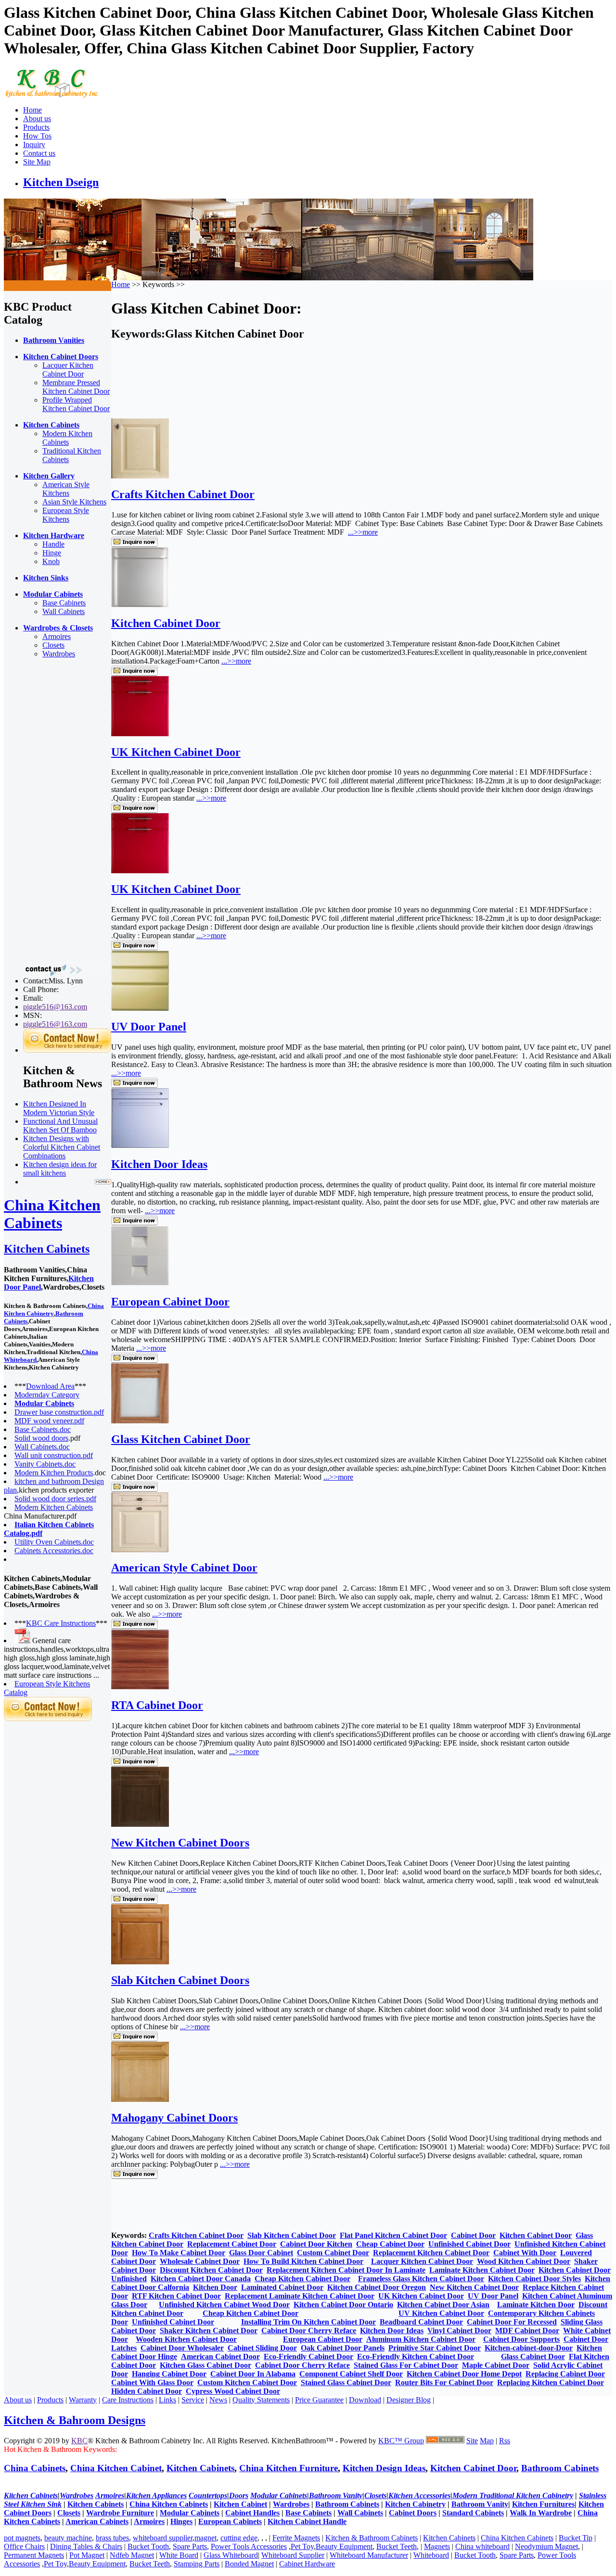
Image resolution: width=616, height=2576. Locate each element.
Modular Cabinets (190, 2513)
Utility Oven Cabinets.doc (54, 1542)
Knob (51, 561)
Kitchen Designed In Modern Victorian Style (59, 1108)
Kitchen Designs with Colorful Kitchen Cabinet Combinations (62, 1147)
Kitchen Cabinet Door (166, 623)
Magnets (437, 2546)
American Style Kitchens (66, 489)
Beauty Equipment (344, 2546)
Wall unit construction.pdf (54, 1455)
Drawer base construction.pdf (59, 1412)
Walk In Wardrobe (541, 2513)
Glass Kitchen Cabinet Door (181, 1439)
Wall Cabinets (64, 611)
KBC (79, 2441)
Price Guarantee (319, 2400)
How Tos (37, 136)
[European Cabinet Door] (140, 1283)
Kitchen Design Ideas (384, 2468)
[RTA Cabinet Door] (140, 1687)
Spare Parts (190, 2546)
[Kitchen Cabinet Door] (140, 605)
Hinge (52, 553)
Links (167, 2400)
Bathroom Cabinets (560, 2468)
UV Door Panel (149, 1027)
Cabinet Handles (252, 2513)
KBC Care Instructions (61, 1623)
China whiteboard (482, 2546)
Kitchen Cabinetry (415, 2504)
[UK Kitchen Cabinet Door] (140, 734)
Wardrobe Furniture (120, 2513)
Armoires (57, 636)
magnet (205, 2538)
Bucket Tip (576, 2538)
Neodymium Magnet (546, 2546)
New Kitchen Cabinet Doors (180, 1843)
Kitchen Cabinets (47, 1249)
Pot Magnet (87, 2555)
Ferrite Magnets (296, 2538)
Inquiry (34, 145)
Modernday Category (47, 1395)
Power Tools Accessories (249, 2546)
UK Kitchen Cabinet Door (176, 752)
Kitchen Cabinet (240, 2504)
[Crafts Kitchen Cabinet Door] (140, 476)
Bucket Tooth (148, 2546)
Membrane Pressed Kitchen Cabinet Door (76, 387)
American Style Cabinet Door (184, 1568)
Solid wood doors (41, 1438)
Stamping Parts (197, 2564)
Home (32, 110)
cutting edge (239, 2538)
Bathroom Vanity (480, 2504)
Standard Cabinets (473, 2513)
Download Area (50, 1386)
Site (472, 2441)
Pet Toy (302, 2546)
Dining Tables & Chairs (86, 2546)
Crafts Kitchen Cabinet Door (183, 494)
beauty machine (68, 2538)
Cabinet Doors (413, 2513)
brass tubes (112, 2538)
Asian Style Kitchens (74, 502)
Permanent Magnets (34, 2555)
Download (365, 2400)
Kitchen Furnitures (543, 2504)
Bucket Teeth (397, 2546)
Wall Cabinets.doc (42, 1447)
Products (36, 127)
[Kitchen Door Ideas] (140, 1146)
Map (487, 2441)
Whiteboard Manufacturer (369, 2555)
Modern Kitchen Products (54, 1473)
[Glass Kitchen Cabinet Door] (140, 1421)
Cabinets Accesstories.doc (54, 1551)
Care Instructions (128, 2400)
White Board (179, 2555)
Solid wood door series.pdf (55, 1499)
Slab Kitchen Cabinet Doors (180, 1980)
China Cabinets (35, 2468)
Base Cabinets (64, 603)
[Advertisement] (42, 810)
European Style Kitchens (66, 515)
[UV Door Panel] (140, 1008)
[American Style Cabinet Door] (140, 1550)
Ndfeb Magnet (132, 2555)
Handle (53, 544)
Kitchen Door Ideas (159, 1164)
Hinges (181, 2521)
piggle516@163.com (55, 1007)
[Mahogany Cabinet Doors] (140, 2099)
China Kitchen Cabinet (116, 2468)
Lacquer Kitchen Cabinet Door (68, 370)
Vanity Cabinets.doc (45, 1464)
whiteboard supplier (163, 2538)
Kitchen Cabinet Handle (307, 2521)
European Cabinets (230, 2521)
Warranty (83, 2400)
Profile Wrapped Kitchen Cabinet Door (76, 404)
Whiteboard (431, 2555)
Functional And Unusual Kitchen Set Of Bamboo (60, 1125)
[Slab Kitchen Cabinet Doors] (140, 1962)
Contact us (39, 153)
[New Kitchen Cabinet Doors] (140, 1824)
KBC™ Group (401, 2441)
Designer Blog (409, 2400)
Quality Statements (261, 2400)
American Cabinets (97, 2521)
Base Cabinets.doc (43, 1429)
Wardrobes (59, 654)
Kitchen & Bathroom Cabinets (372, 2538)
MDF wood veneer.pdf (49, 1421)
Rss (505, 2441)
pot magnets (22, 2538)
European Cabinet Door (170, 1302)
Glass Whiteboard (231, 2555)
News (218, 2400)
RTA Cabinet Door (157, 1705)
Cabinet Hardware (307, 2564)
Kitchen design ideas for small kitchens (60, 1169)
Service (193, 2400)
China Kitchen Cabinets (52, 1214)
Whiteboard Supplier (293, 2555)
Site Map (37, 162)
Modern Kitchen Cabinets (67, 438)
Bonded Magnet (249, 2564)
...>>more (363, 532)
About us (37, 119)
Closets (53, 645)
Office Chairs (24, 2546)
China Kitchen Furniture (289, 2468)
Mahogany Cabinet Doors (174, 2118)
